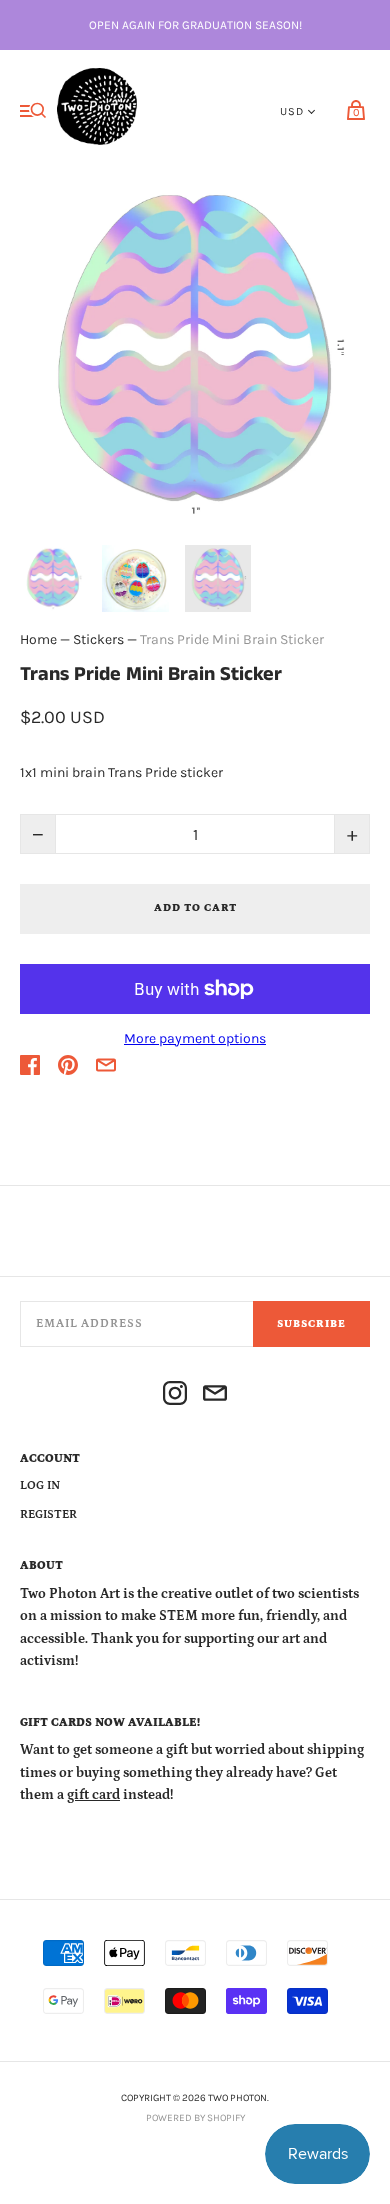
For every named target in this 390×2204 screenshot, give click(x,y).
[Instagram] (175, 1396)
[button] (53, 578)
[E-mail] (215, 1396)
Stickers (98, 639)
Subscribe (311, 1324)
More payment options (195, 1038)
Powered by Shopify (195, 2118)
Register (48, 1514)
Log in (40, 1485)
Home (38, 639)
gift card (93, 1795)
